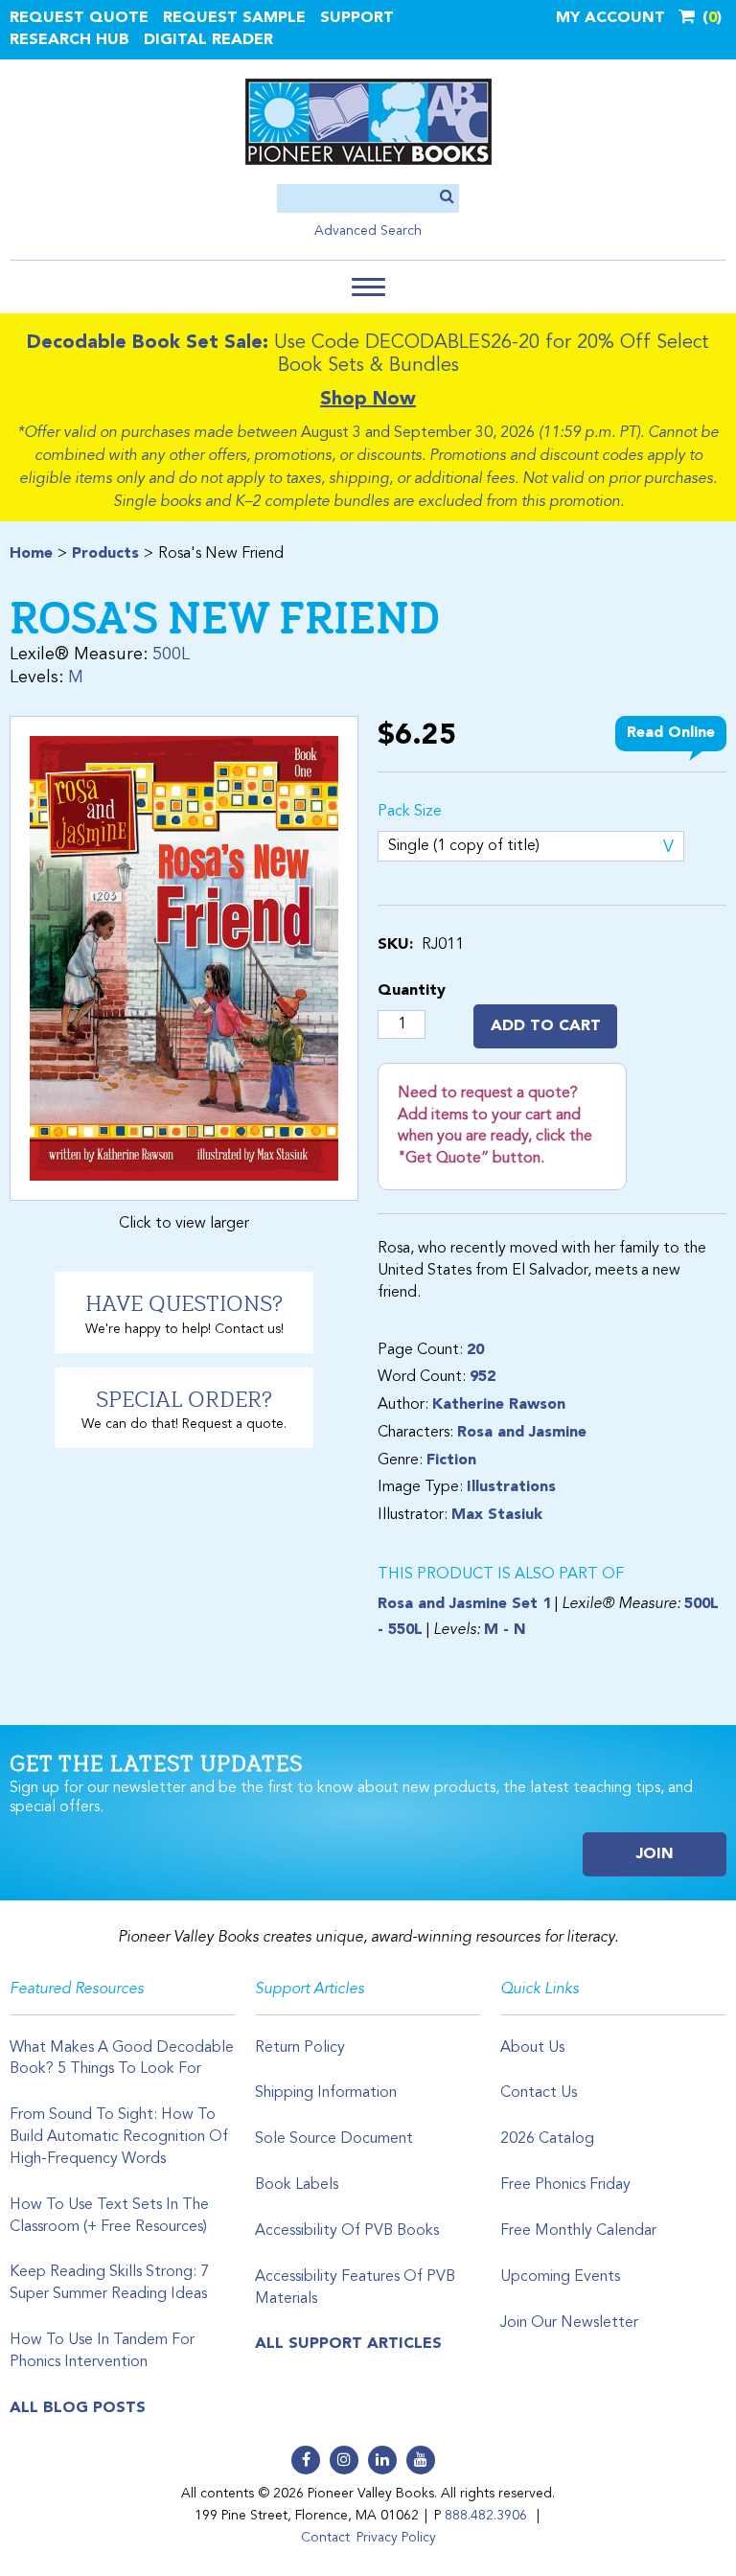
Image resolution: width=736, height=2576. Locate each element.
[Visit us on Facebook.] (306, 2460)
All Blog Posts (78, 2408)
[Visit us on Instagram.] (344, 2460)
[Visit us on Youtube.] (421, 2460)
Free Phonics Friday (565, 2185)
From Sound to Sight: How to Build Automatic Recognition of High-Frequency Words (119, 2137)
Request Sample (234, 18)
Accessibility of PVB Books (347, 2231)
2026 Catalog (547, 2139)
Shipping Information (326, 2093)
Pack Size (410, 812)
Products (105, 554)
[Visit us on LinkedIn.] (382, 2460)
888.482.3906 (486, 2516)
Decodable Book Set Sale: (148, 343)
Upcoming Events (560, 2277)
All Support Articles (348, 2344)
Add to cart (546, 1026)
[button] (368, 287)
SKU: (395, 945)
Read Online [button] (671, 733)
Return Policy (300, 2048)
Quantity (412, 991)
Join (655, 1854)
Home (31, 554)
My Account (610, 18)
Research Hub (69, 40)
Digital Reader (208, 40)
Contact (325, 2538)
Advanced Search (368, 231)
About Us (532, 2048)
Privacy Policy (396, 2538)
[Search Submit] (447, 198)
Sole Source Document (334, 2139)
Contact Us (539, 2093)
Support (357, 18)
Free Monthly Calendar (578, 2231)
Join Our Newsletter (569, 2323)
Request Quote (79, 18)
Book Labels (297, 2185)
